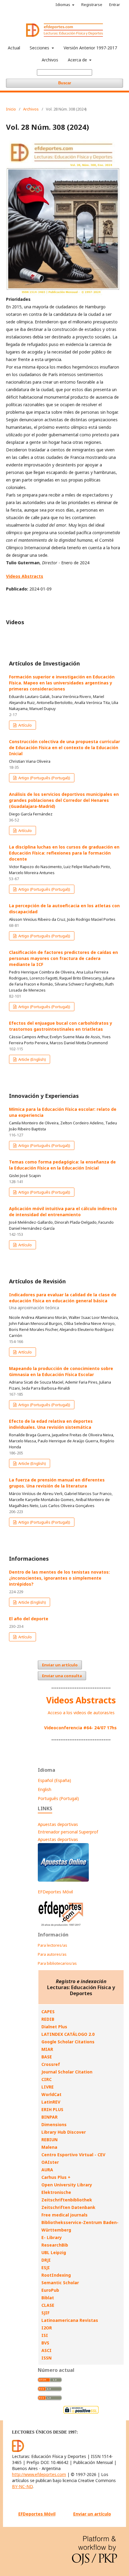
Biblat (48, 2298)
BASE (47, 2057)
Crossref (51, 2064)
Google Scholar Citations (68, 2042)
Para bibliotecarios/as (57, 1963)
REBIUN (49, 2140)
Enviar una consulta (62, 1676)
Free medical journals (64, 2215)
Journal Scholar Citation (67, 2072)
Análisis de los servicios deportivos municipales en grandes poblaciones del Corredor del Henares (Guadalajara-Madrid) (64, 800)
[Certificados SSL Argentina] (81, 2413)
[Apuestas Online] (63, 1880)
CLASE (48, 2305)
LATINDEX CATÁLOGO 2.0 (68, 2034)
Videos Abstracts (81, 1700)
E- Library (52, 2237)
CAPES (48, 2012)
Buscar (65, 83)
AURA (47, 2170)
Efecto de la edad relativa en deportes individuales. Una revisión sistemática (51, 1424)
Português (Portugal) (58, 1798)
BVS (45, 2343)
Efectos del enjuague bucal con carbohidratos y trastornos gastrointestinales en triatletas (61, 1026)
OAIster (50, 2162)
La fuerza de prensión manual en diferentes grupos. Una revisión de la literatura (57, 1483)
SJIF (45, 2313)
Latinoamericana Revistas (70, 2320)
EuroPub (50, 2290)
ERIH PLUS (52, 2109)
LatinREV (51, 2102)
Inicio (11, 109)
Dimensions (54, 2124)
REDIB (48, 2019)
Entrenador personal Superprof (68, 1832)
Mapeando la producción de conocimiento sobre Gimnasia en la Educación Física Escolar (61, 1371)
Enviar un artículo (60, 1665)
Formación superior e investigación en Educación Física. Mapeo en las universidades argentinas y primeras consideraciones (62, 683)
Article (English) (32, 1059)
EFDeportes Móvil (55, 1892)
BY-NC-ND (22, 2486)
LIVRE (48, 2087)
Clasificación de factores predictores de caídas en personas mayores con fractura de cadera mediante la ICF (63, 958)
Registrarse (92, 5)
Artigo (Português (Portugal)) (44, 778)
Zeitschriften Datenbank (68, 2207)
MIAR (47, 2049)
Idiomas (63, 5)
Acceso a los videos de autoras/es (81, 1713)
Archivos (50, 60)
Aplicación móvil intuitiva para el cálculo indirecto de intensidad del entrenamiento (63, 1212)
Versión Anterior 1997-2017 (90, 48)
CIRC (46, 2079)
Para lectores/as (52, 1945)
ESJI (46, 2268)
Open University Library (67, 2185)
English (45, 1789)
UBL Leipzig (54, 2252)
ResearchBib (55, 2245)
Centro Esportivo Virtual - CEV (73, 2155)
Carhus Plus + (56, 2177)
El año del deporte (29, 1619)
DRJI (46, 2260)
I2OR (47, 2328)
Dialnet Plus (54, 2027)
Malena (49, 2147)
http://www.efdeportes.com (39, 2474)
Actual (14, 48)
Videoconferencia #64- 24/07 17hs (80, 1728)
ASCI (46, 2350)
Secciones (40, 48)
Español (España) (54, 1780)
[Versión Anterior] (61, 1926)
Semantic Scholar (60, 2283)
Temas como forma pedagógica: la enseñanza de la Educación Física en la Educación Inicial (62, 1165)
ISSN (46, 2358)
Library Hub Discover (64, 2132)
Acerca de (78, 60)
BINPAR (49, 2117)
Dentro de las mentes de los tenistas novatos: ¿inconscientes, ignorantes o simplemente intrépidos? (59, 1578)
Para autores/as (52, 1954)
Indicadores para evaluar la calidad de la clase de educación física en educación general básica (63, 1301)
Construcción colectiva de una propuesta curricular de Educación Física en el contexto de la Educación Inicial (64, 748)
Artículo (25, 725)
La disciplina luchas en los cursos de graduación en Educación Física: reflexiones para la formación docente (64, 853)
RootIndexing (56, 2275)
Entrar (115, 5)
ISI (45, 2335)
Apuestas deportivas (58, 1824)
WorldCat (51, 2094)
